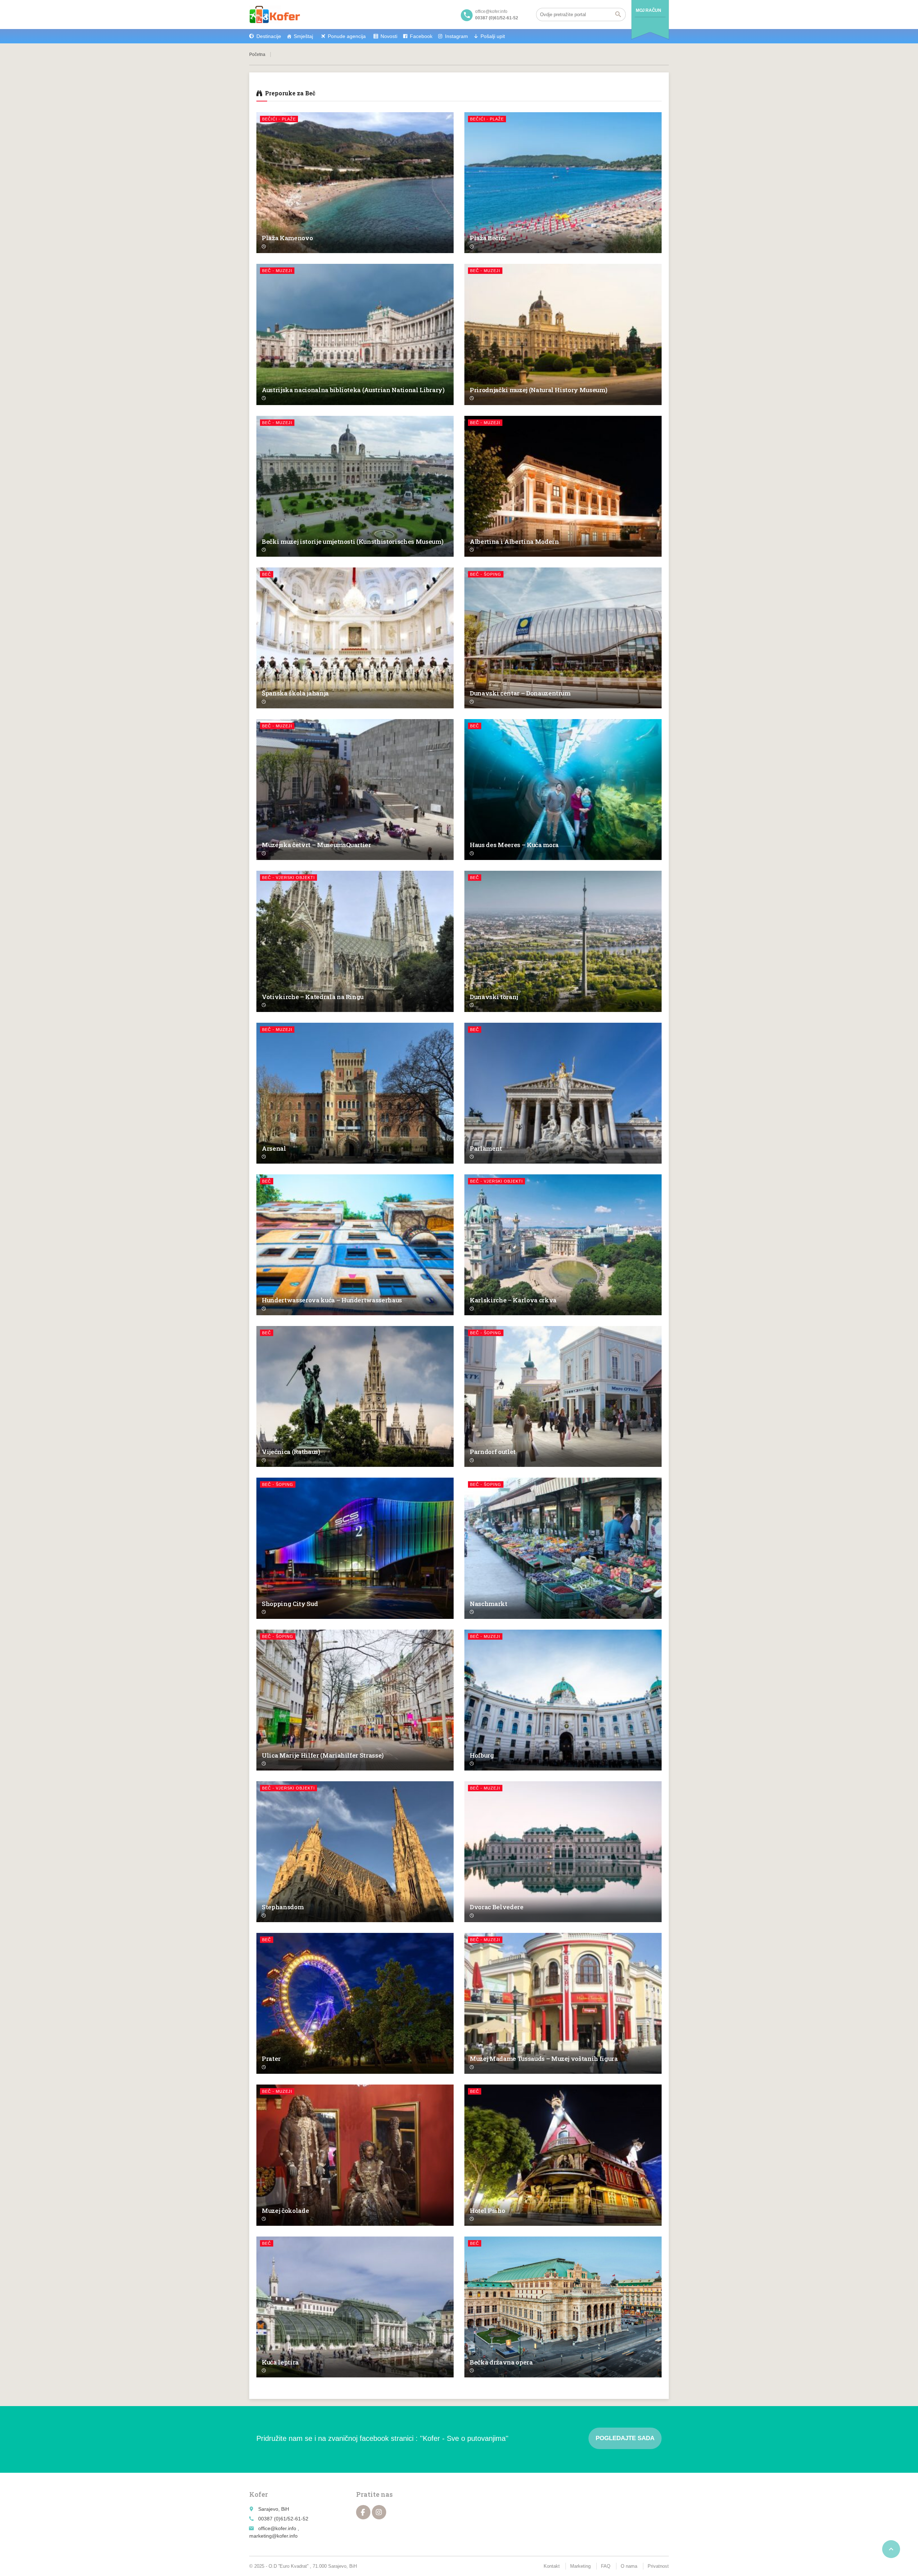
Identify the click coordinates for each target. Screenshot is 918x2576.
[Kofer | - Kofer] (275, 14)
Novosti (389, 36)
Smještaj (303, 36)
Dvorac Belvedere (497, 1907)
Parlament (486, 1148)
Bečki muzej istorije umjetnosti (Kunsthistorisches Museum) (352, 541)
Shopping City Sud (290, 1604)
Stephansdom (283, 1907)
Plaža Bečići (488, 238)
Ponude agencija (347, 36)
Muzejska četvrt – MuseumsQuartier (316, 845)
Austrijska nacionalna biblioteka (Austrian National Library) (353, 390)
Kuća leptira (280, 2362)
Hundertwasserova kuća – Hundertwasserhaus (332, 1300)
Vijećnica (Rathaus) (291, 1452)
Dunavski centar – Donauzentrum (520, 693)
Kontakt (552, 2566)
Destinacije (269, 36)
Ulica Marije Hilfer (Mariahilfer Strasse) (323, 1755)
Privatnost (658, 2566)
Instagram (456, 36)
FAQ (606, 2566)
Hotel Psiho (487, 2211)
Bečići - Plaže (279, 119)
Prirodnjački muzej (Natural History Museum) (538, 390)
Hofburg (482, 1755)
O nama (629, 2566)
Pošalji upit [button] (493, 36)
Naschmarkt (489, 1604)
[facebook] (363, 2512)
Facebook (421, 36)
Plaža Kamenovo (287, 238)
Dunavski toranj (494, 997)
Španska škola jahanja (295, 693)
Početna (257, 54)
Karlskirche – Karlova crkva (513, 1300)
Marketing (580, 2566)
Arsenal (274, 1148)
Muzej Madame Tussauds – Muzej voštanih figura (544, 2059)
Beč (267, 574)
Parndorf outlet (493, 1452)
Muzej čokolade (285, 2211)
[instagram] (379, 2512)
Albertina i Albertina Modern (514, 541)
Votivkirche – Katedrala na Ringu (313, 997)
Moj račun (648, 10)
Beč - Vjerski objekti (288, 878)
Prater (271, 2059)
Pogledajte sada (625, 2438)
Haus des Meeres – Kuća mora (514, 845)
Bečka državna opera (501, 2362)
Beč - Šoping (486, 574)
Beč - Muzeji (277, 271)
